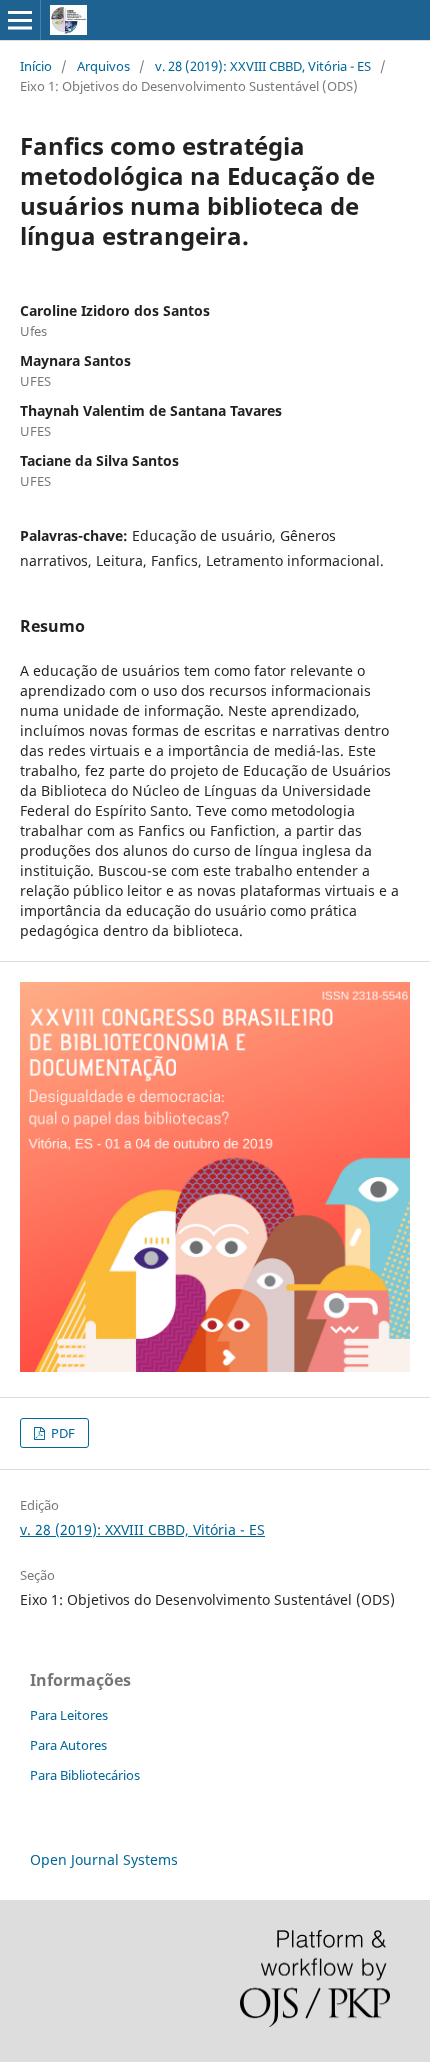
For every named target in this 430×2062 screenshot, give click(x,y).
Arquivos (103, 66)
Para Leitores (69, 1715)
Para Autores (68, 1745)
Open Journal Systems (104, 1859)
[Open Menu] (20, 20)
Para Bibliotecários (85, 1775)
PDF (61, 1433)
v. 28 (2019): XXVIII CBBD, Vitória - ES (263, 66)
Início (36, 66)
